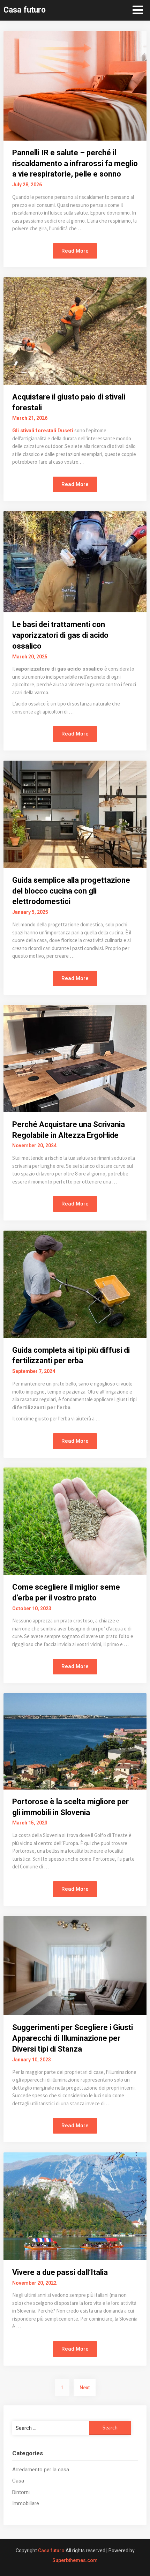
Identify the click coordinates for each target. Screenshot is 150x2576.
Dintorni (21, 2492)
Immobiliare (26, 2503)
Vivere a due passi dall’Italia (60, 2272)
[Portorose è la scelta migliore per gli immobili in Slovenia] (75, 1741)
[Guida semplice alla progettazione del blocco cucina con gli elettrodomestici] (75, 814)
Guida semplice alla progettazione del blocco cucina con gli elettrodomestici (71, 891)
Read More (75, 251)
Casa (18, 2481)
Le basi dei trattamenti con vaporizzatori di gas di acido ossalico (60, 635)
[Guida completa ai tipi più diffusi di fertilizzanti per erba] (75, 1284)
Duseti (65, 431)
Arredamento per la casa (41, 2470)
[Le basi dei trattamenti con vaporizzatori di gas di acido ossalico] (75, 561)
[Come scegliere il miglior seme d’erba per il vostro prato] (75, 1521)
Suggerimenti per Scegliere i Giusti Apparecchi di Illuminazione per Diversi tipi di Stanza (73, 2038)
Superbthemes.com (75, 2560)
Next (85, 2388)
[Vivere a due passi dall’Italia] (75, 2206)
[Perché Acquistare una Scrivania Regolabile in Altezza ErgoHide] (75, 1058)
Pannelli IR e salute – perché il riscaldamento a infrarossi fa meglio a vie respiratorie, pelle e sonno (75, 163)
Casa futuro (25, 10)
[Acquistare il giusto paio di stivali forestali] (75, 331)
